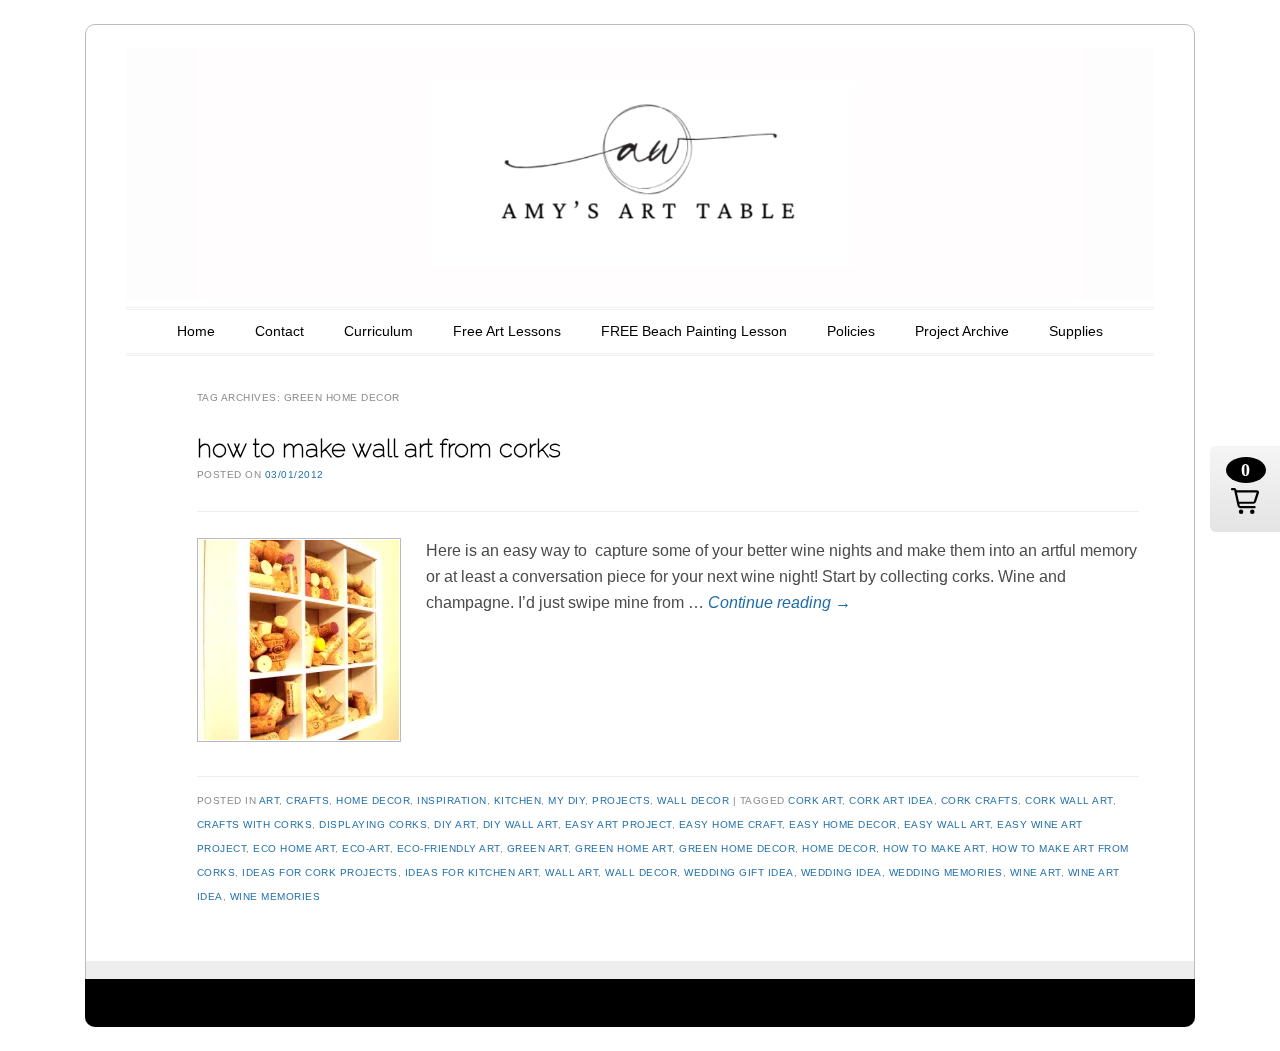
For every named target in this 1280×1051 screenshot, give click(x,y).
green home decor (737, 848)
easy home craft (731, 824)
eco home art (294, 848)
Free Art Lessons (507, 331)
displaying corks (373, 824)
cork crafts (980, 800)
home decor (373, 800)
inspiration (452, 800)
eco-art (366, 848)
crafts (307, 800)
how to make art (934, 848)
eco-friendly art (448, 848)
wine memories (275, 896)
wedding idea (841, 872)
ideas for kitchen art (472, 872)
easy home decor (843, 824)
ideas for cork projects (320, 872)
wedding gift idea (739, 872)
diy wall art (520, 824)
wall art (571, 872)
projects (621, 800)
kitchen (518, 800)
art (269, 800)
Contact (279, 331)
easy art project (618, 824)
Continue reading (779, 602)
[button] (1245, 489)
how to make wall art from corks (379, 448)
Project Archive (962, 331)
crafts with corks (255, 824)
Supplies (1076, 331)
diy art (455, 824)
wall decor (693, 800)
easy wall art (947, 824)
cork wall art (1069, 800)
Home (196, 331)
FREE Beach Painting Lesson (694, 331)
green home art (623, 848)
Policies (851, 331)
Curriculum (378, 331)
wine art (1035, 872)
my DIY (566, 800)
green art (538, 848)
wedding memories (946, 872)
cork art (815, 800)
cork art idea (891, 800)
